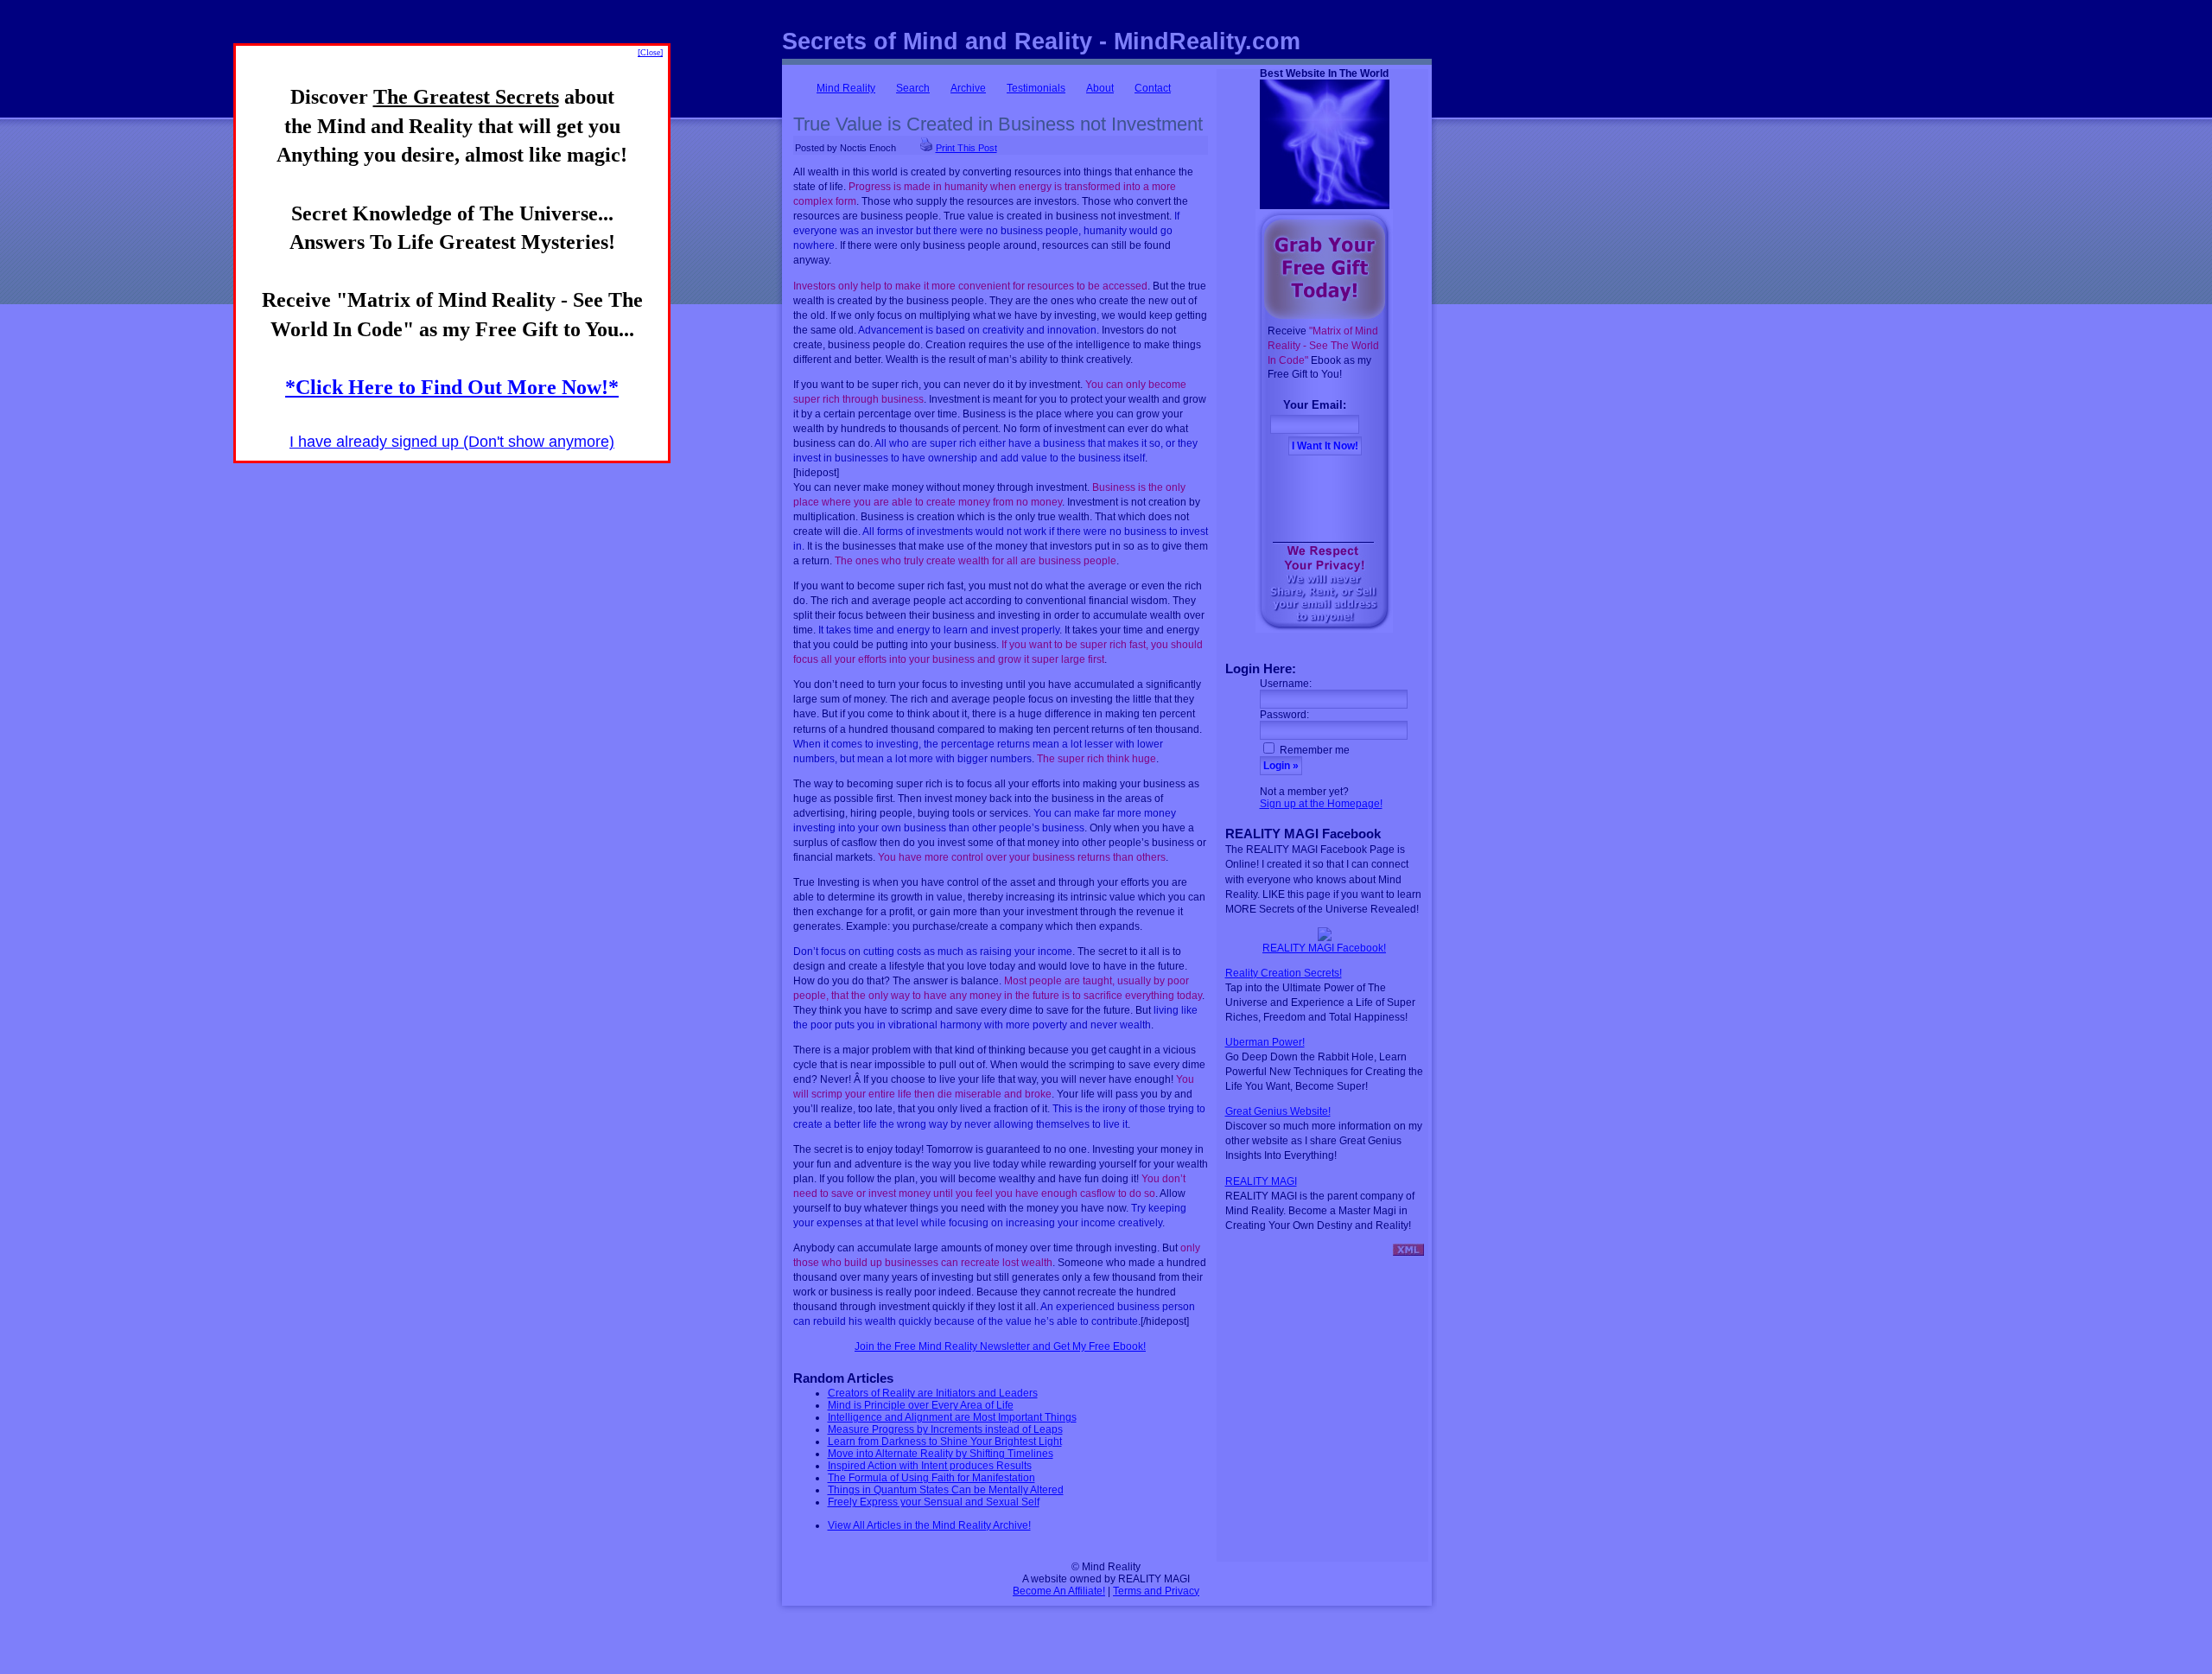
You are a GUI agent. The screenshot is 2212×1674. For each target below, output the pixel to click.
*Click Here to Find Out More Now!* (452, 387)
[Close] (650, 52)
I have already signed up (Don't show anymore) (452, 442)
